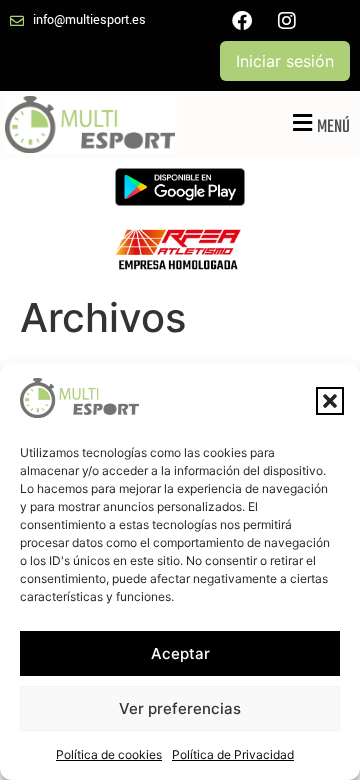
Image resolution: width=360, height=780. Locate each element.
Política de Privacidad (233, 754)
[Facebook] (242, 21)
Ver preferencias (180, 708)
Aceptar (180, 653)
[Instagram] (287, 21)
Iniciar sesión (285, 61)
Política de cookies (109, 754)
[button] (330, 401)
